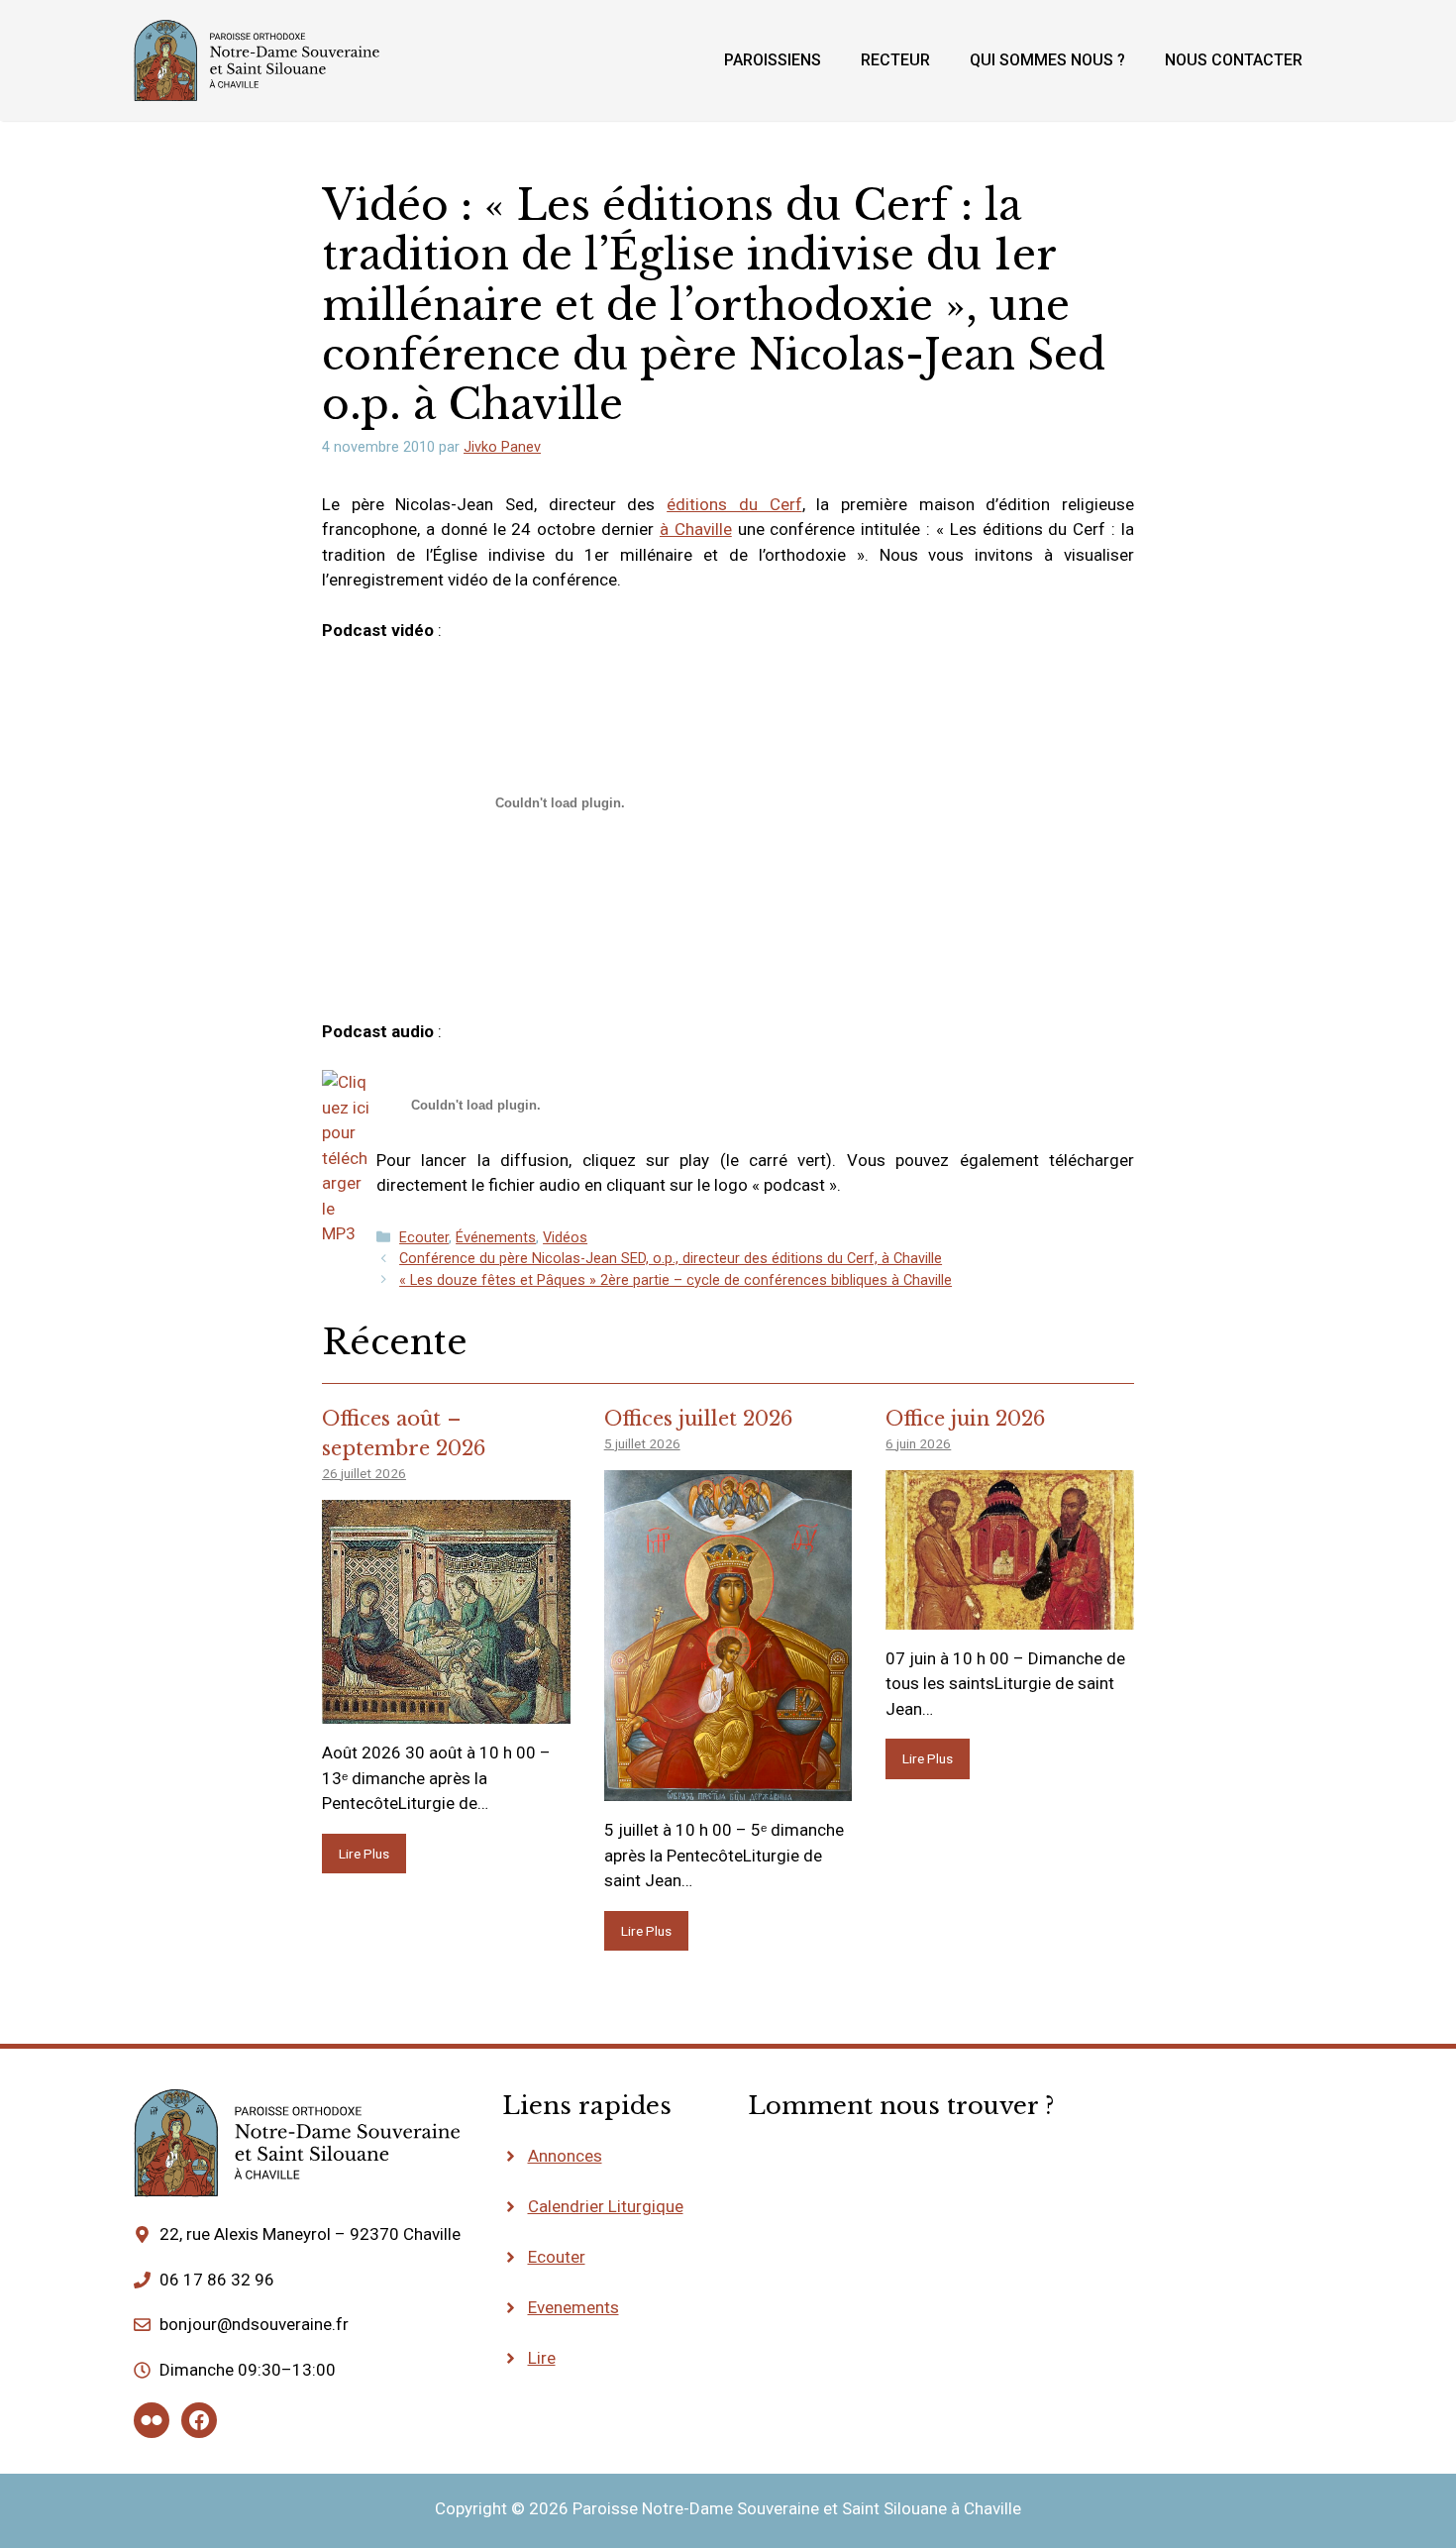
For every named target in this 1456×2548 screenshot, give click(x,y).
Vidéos (565, 1238)
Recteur (895, 60)
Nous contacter (1234, 60)
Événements (496, 1238)
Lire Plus (364, 1854)
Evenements (573, 2307)
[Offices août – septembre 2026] (446, 1711)
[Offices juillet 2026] (728, 1788)
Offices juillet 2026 (698, 1419)
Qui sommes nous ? (1047, 60)
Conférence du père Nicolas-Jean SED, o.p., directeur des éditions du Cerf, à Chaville (671, 1259)
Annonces (565, 2156)
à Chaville (696, 529)
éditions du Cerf (734, 504)
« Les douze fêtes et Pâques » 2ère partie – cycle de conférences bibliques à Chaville (676, 1280)
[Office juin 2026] (1010, 1616)
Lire (542, 2358)
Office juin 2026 (965, 1419)
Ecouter (424, 1238)
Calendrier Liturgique (606, 2206)
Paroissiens (773, 60)
